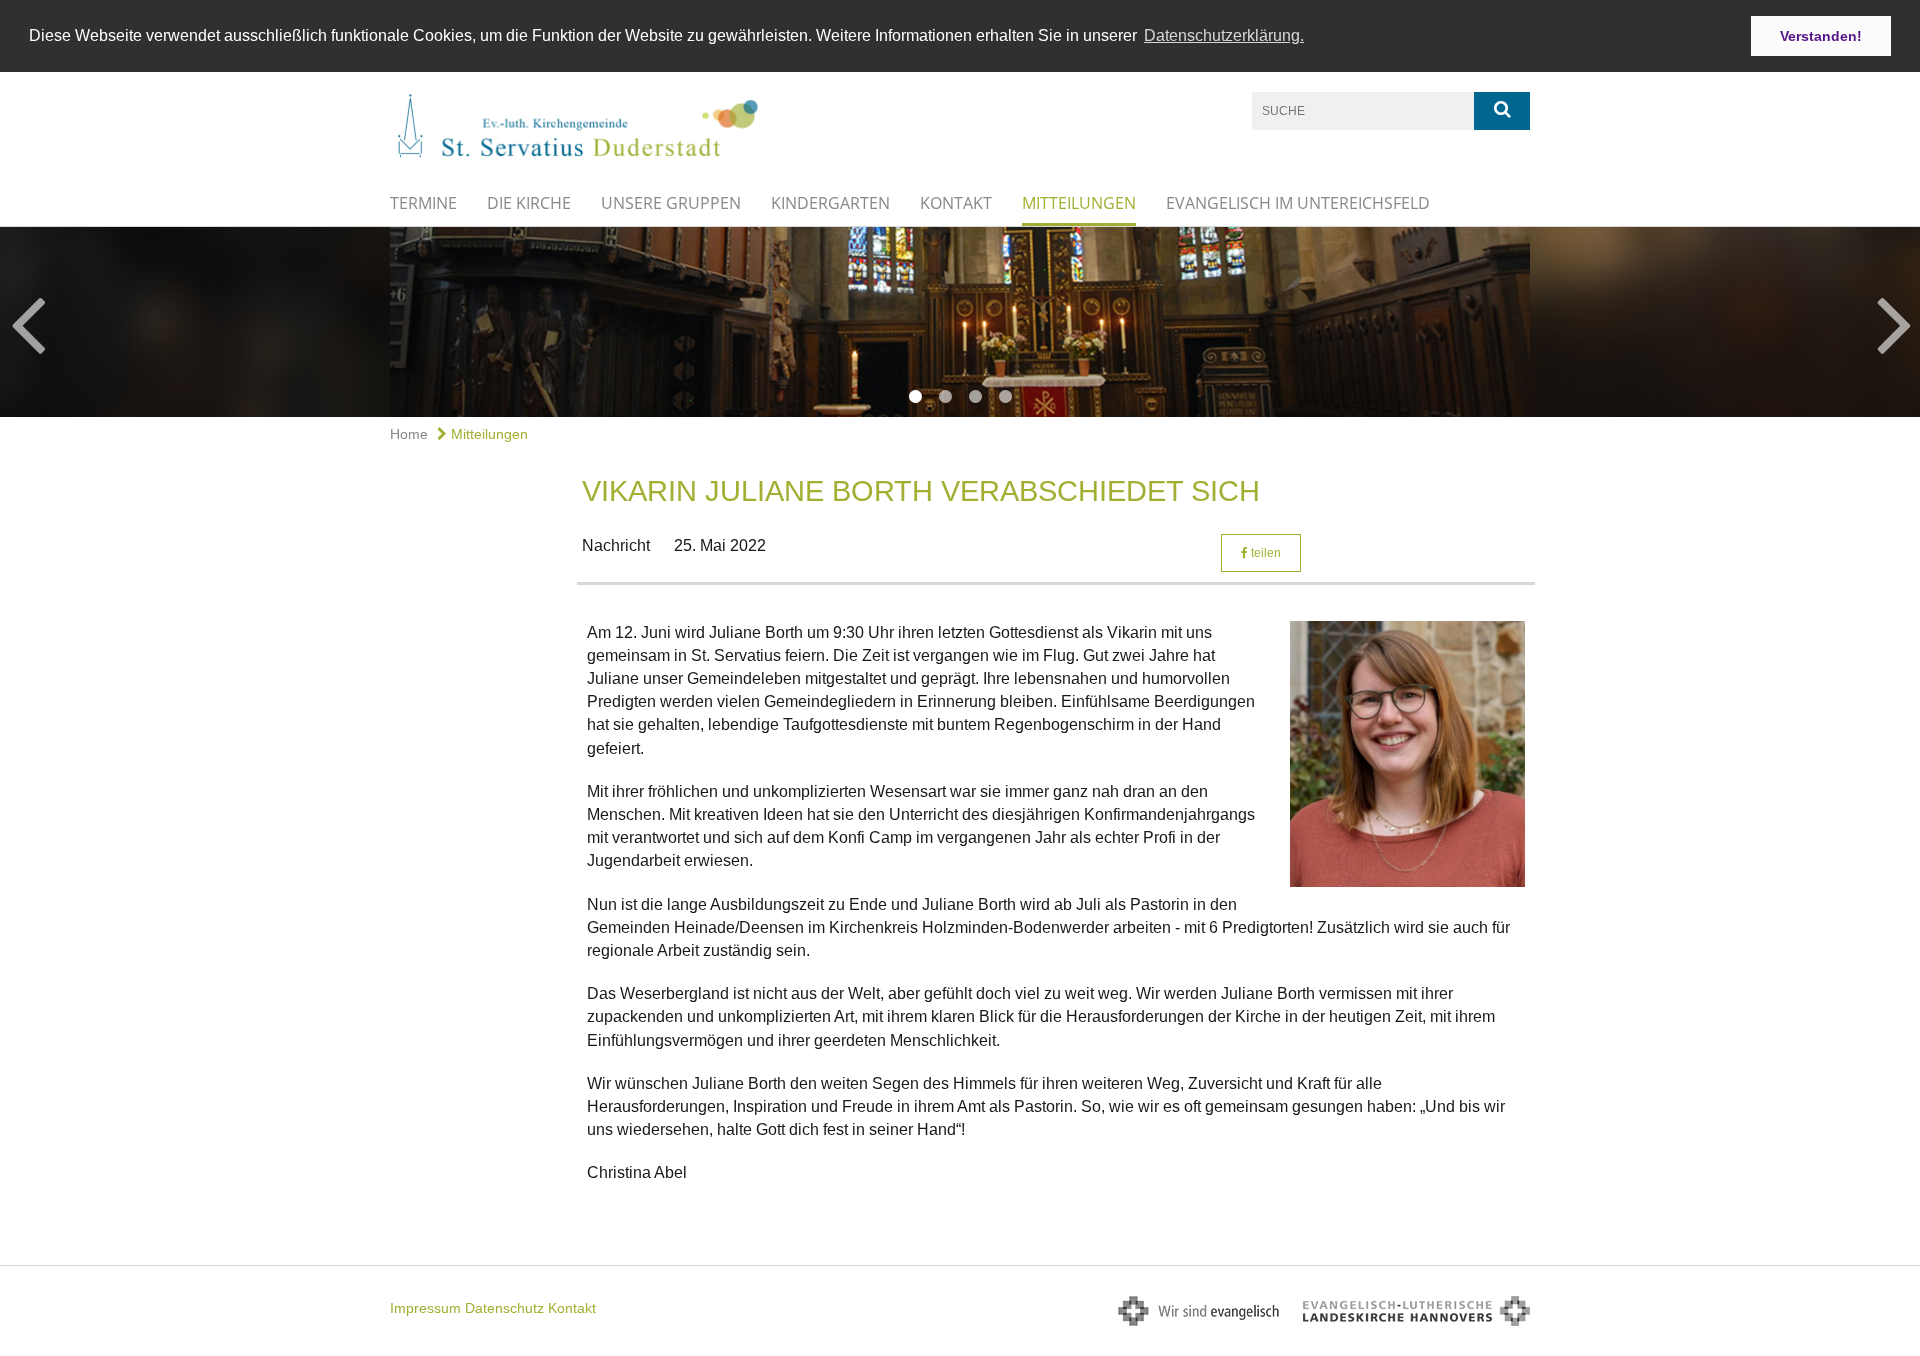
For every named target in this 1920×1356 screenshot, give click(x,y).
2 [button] (945, 397)
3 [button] (975, 397)
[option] (960, 322)
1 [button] (915, 397)
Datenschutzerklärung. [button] (1224, 35)
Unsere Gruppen (671, 203)
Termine (423, 203)
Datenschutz (504, 1308)
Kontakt (956, 203)
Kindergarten (830, 203)
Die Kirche (529, 203)
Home (409, 434)
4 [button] (1005, 397)
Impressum (425, 1308)
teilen (1264, 553)
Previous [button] (27, 322)
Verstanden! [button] (1821, 36)
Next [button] (1894, 322)
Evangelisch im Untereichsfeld (1298, 203)
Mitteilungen (1079, 203)
